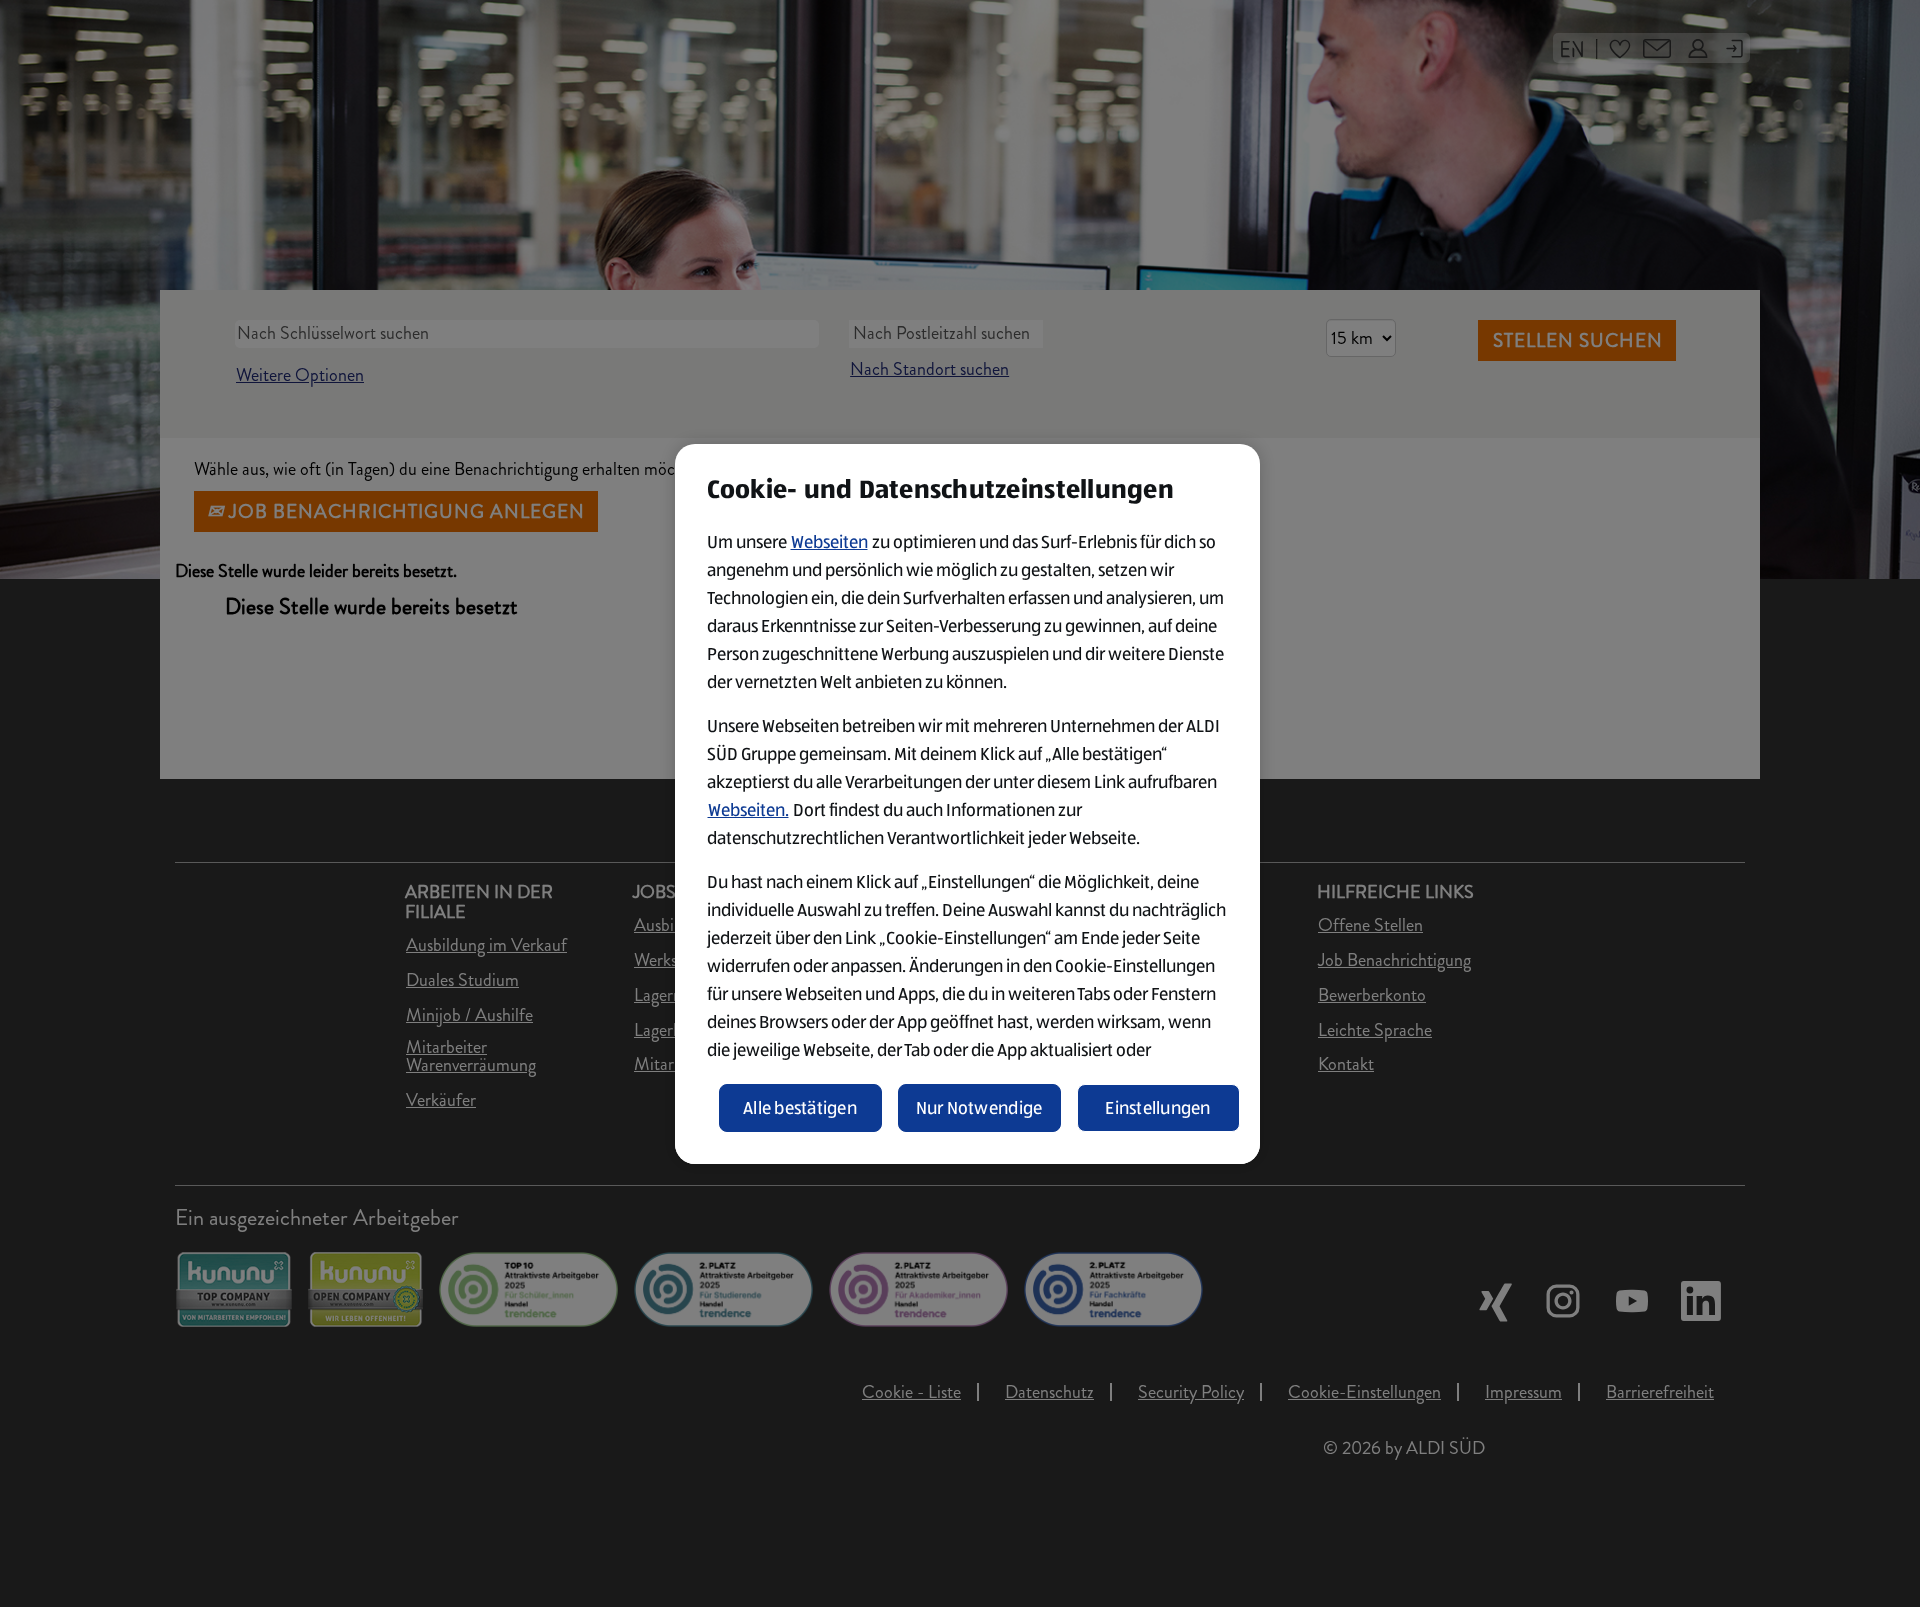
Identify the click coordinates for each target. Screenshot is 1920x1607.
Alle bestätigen (800, 1108)
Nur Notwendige (979, 1108)
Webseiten (829, 542)
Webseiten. (748, 810)
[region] (967, 804)
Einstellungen (1158, 1108)
